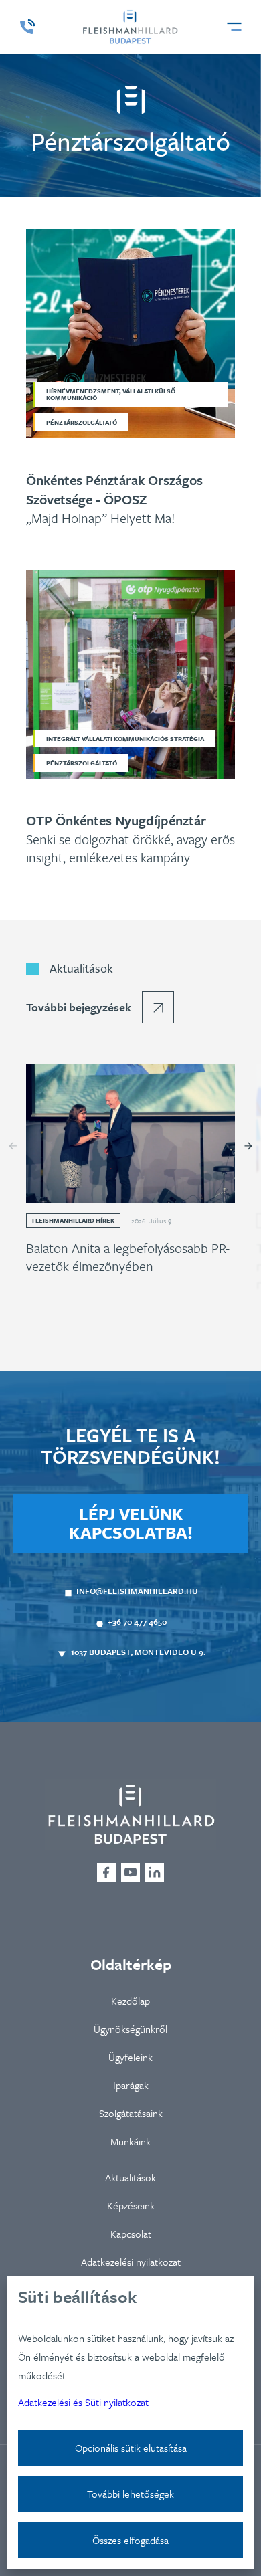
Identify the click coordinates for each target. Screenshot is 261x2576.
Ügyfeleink (130, 2057)
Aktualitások (130, 2177)
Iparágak (131, 2085)
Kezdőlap (130, 2001)
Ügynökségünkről (130, 2029)
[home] (130, 27)
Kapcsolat (131, 2234)
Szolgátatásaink (131, 2113)
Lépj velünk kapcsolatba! (131, 1523)
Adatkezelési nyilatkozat (131, 2262)
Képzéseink (131, 2205)
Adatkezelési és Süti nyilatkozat (83, 2402)
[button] (234, 27)
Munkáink (130, 2141)
